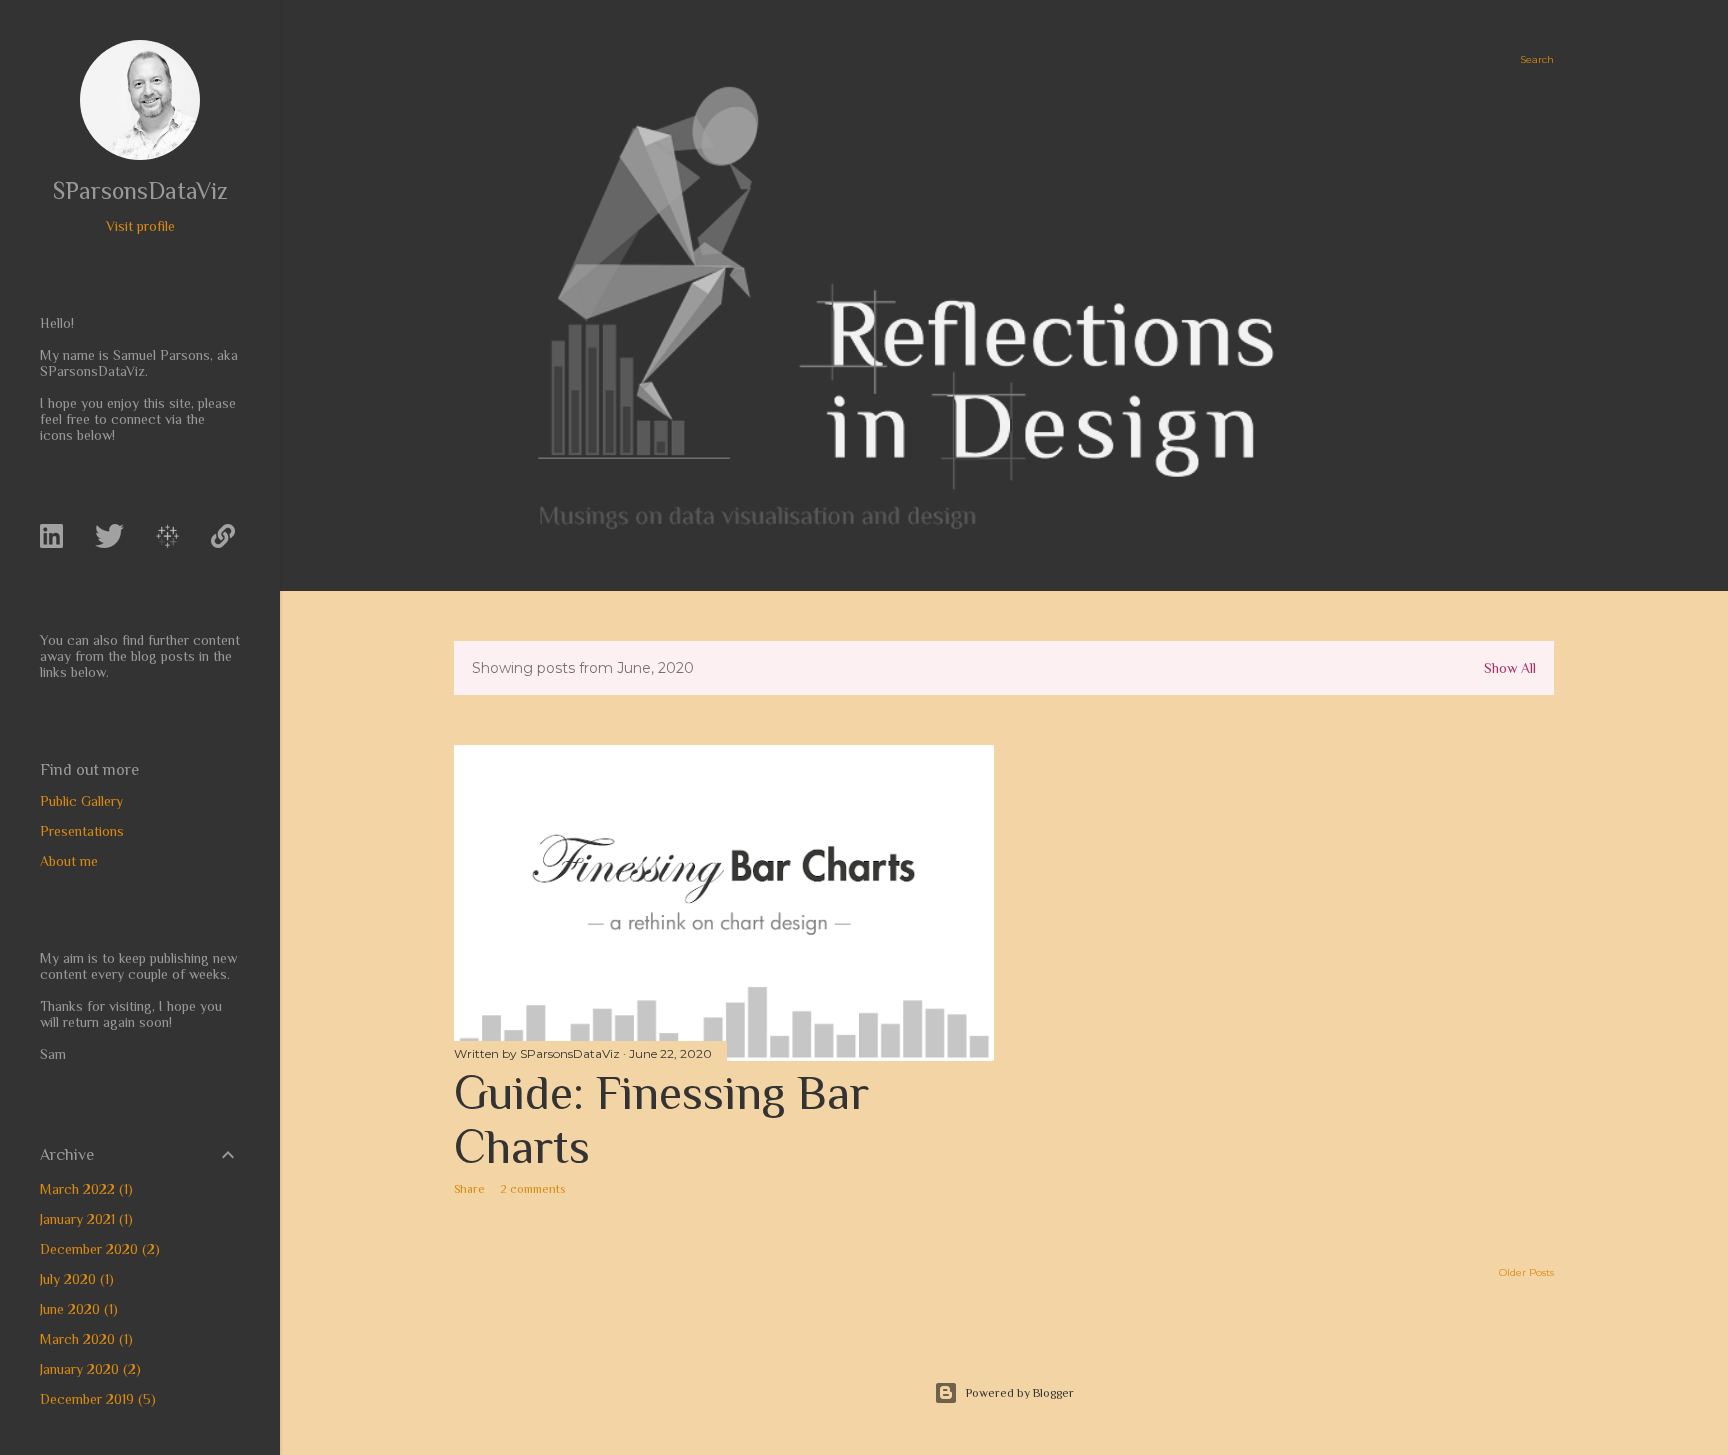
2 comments (532, 1189)
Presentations (82, 831)
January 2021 (84, 1219)
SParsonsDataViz (140, 190)
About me (69, 861)
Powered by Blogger (1020, 1393)
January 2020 (88, 1369)
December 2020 (97, 1249)
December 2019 (95, 1399)
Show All (1510, 668)
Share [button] (469, 1189)
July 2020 (74, 1279)
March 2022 (84, 1189)
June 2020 (76, 1309)
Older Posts (1526, 1272)
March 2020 (84, 1339)
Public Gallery (81, 801)
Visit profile (140, 226)
